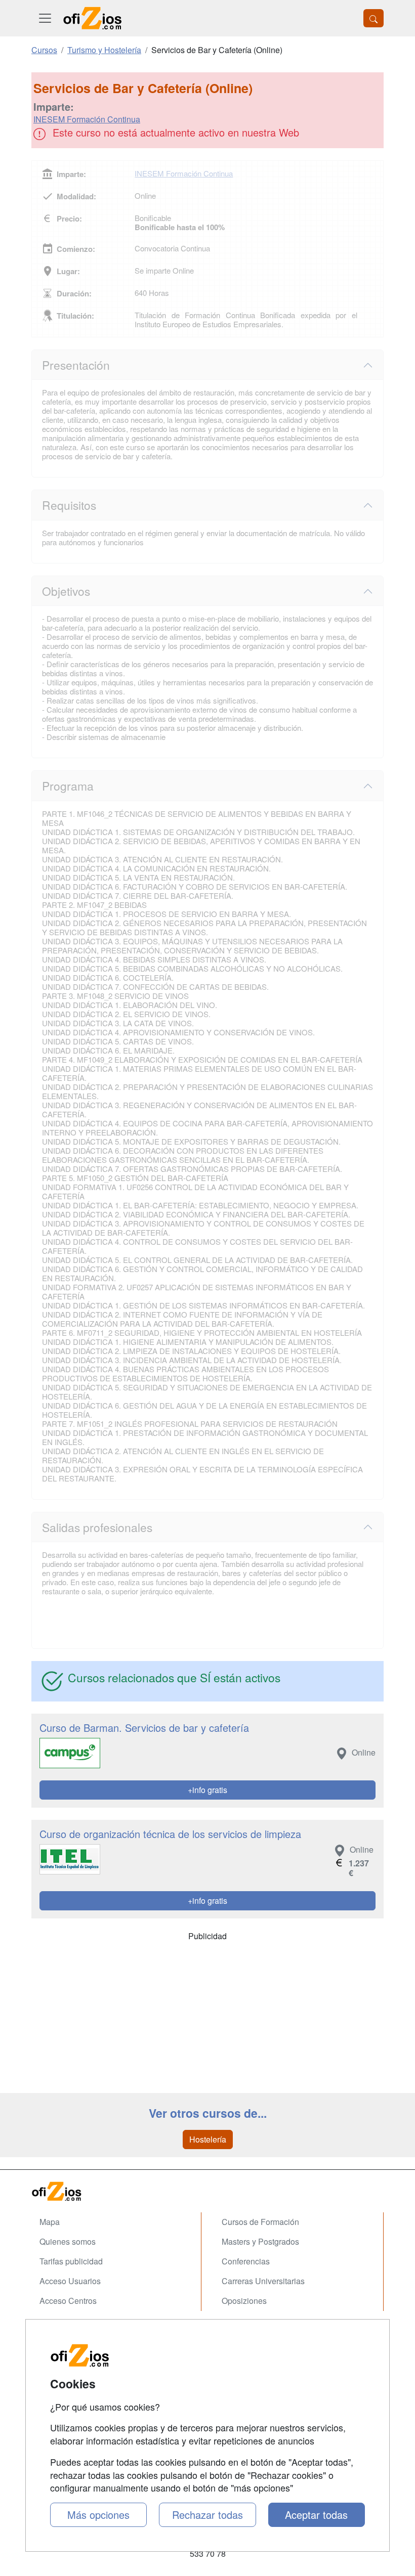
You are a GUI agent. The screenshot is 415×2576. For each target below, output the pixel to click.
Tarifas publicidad (71, 2261)
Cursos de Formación (260, 2222)
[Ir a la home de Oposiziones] (93, 18)
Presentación (76, 365)
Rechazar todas (207, 2515)
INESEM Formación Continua (87, 119)
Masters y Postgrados (260, 2241)
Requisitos (69, 505)
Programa (68, 785)
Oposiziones (244, 2301)
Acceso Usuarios (70, 2281)
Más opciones (98, 2515)
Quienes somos (68, 2241)
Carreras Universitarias (263, 2281)
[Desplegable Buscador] (373, 18)
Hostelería (208, 2139)
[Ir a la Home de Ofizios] (207, 2191)
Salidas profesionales (97, 1527)
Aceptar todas (316, 2515)
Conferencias (246, 2261)
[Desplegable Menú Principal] (45, 18)
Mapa (50, 2222)
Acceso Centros (68, 2301)
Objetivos (66, 591)
